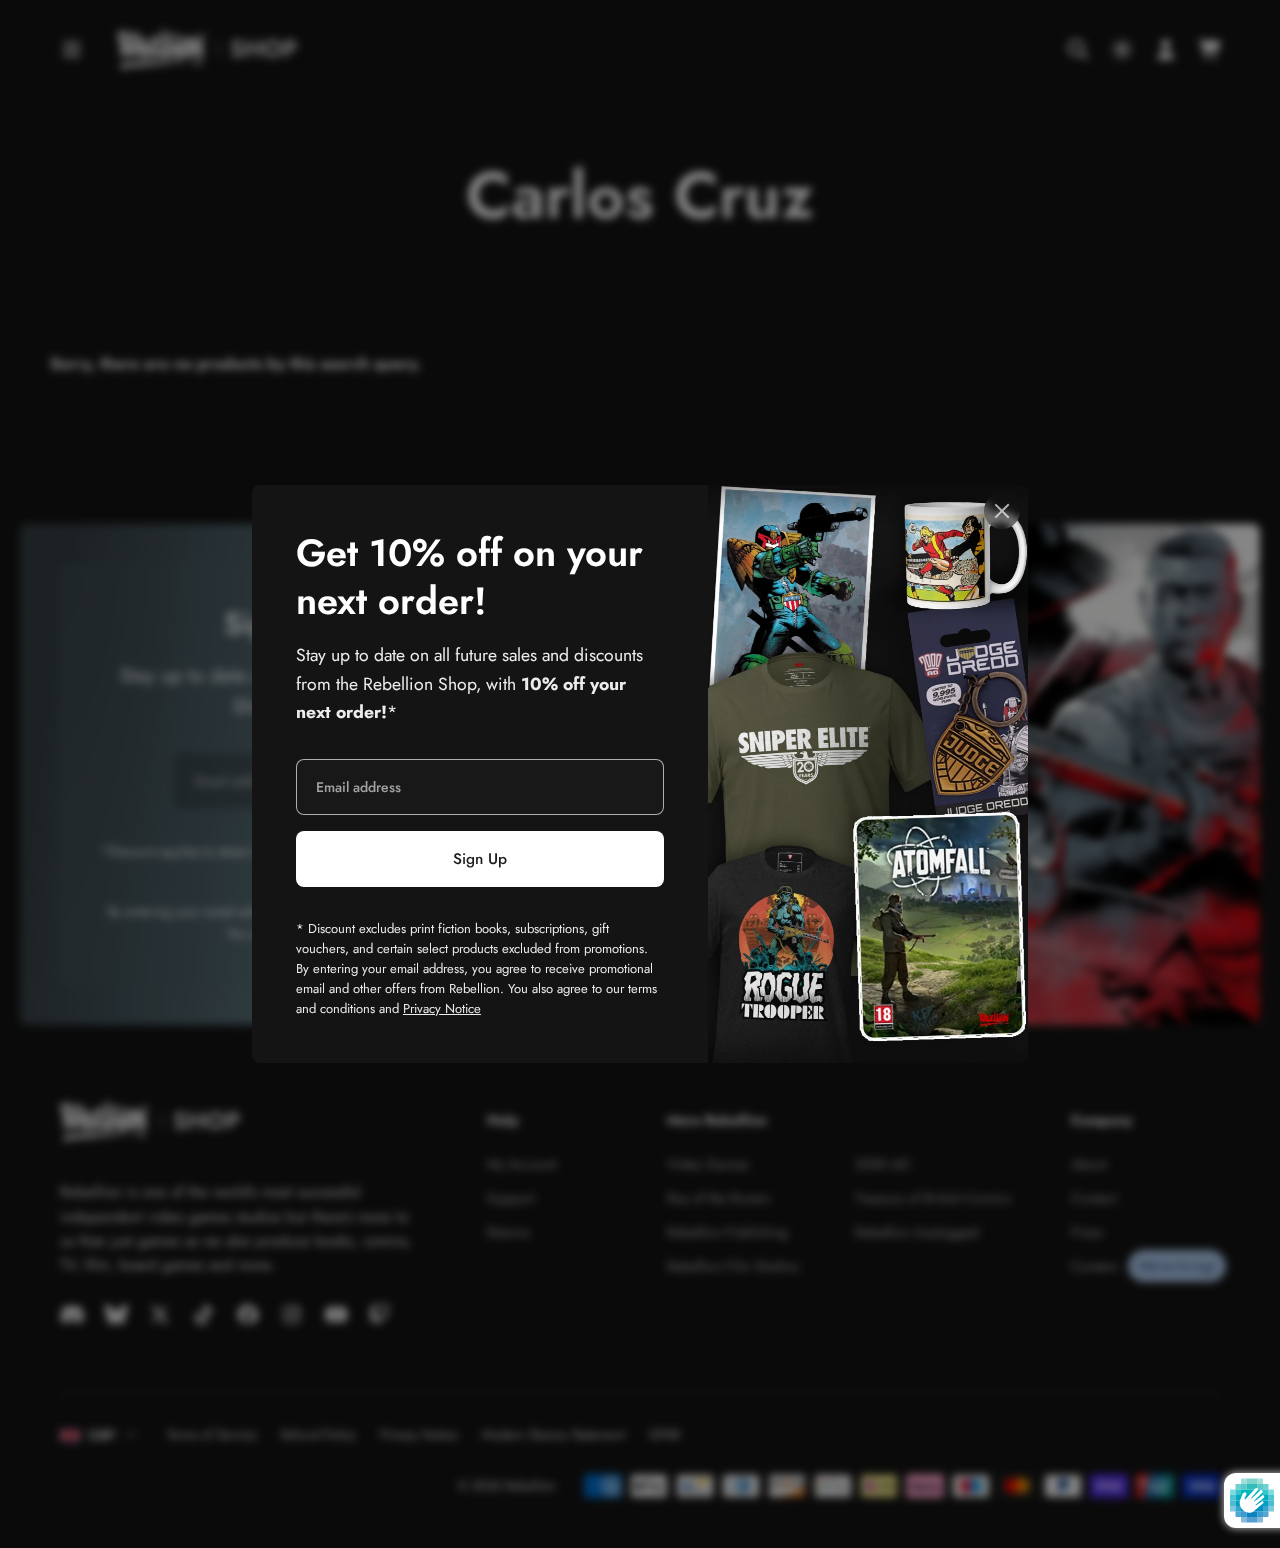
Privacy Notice (442, 1008)
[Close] (1002, 511)
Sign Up (480, 859)
